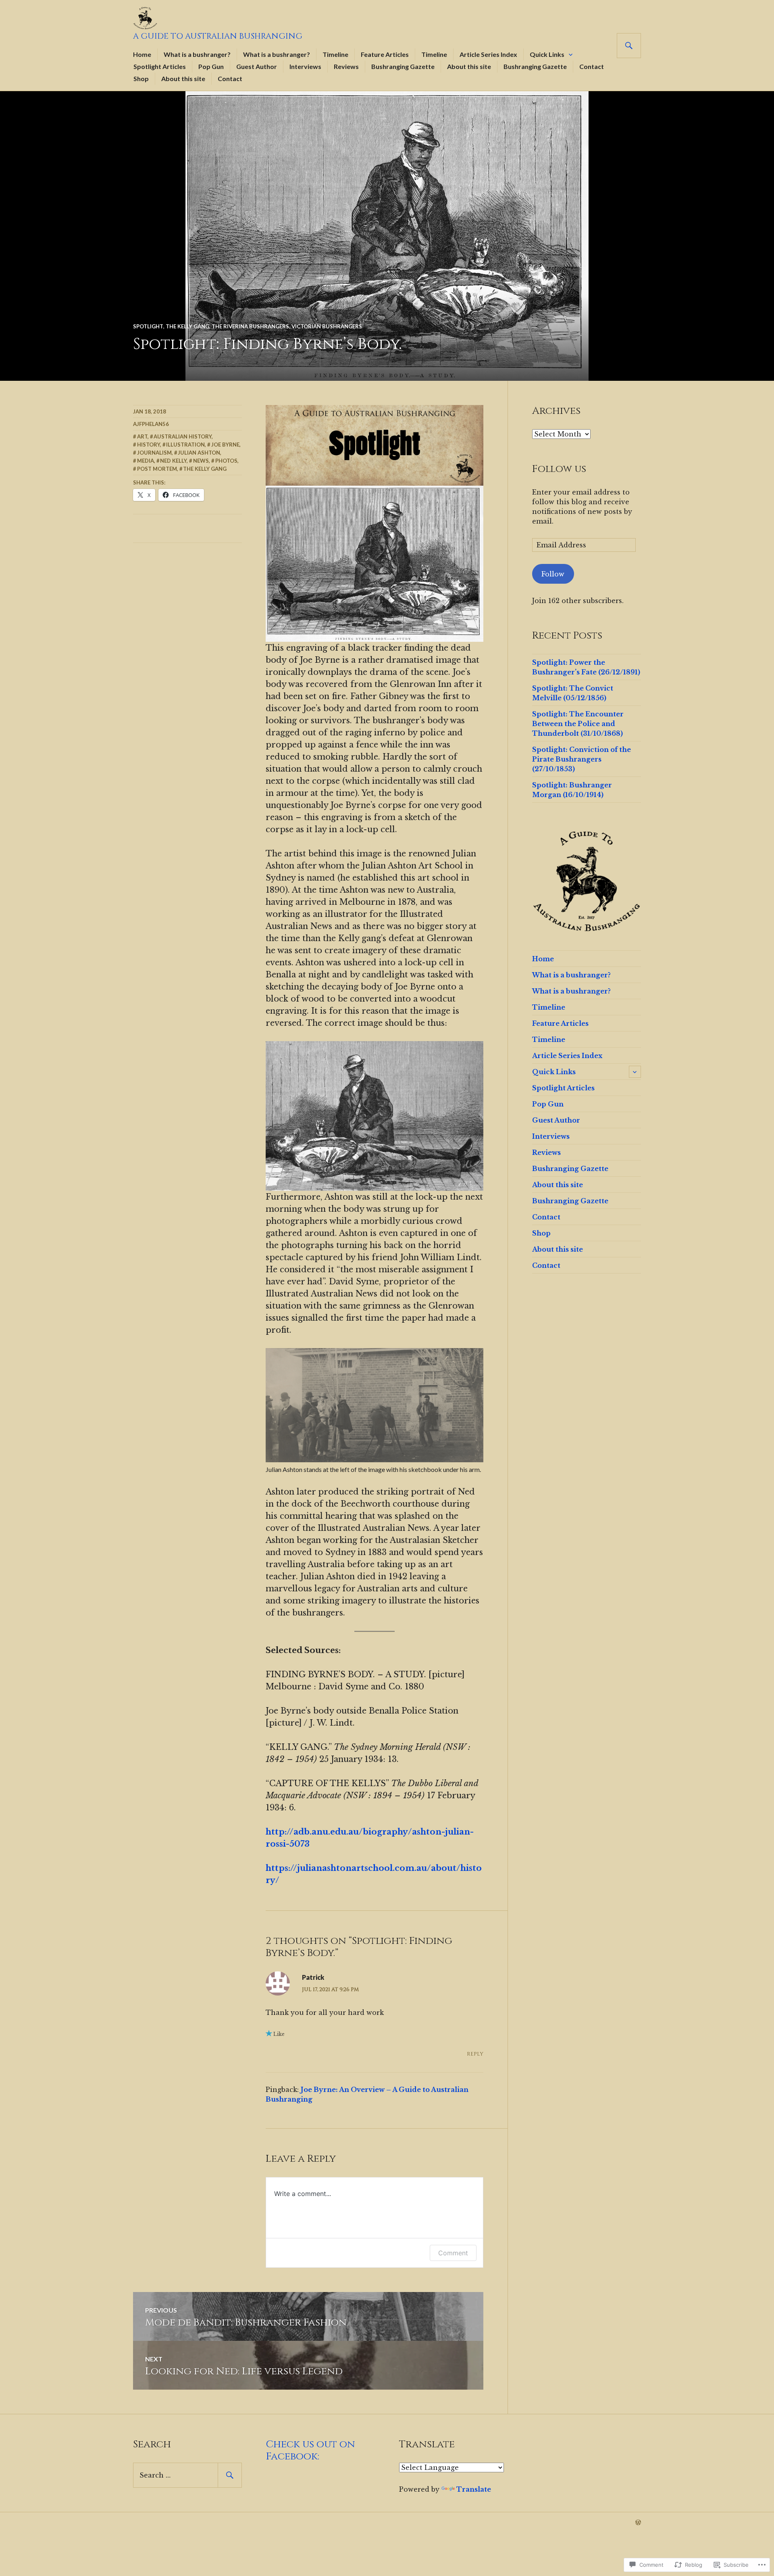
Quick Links (547, 54)
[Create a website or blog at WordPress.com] (638, 2523)
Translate (474, 2489)
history (149, 445)
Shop (141, 78)
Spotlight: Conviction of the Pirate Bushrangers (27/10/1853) (582, 759)
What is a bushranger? (197, 54)
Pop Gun (211, 66)
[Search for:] (187, 2475)
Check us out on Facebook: (311, 2450)
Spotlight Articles (160, 66)
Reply (475, 2054)
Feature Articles (385, 54)
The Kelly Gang (187, 326)
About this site (469, 66)
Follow (553, 574)
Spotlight (148, 326)
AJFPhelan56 (151, 424)
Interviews (305, 66)
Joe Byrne (225, 445)
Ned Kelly (173, 461)
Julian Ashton (199, 453)
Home (142, 54)
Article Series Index (488, 54)
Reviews (346, 66)
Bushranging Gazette (403, 66)
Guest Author (257, 66)
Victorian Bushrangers (327, 326)
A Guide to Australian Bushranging (218, 36)
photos (226, 461)
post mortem (157, 469)
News (201, 461)
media (146, 461)
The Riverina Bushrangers (250, 326)
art (142, 436)
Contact (592, 66)
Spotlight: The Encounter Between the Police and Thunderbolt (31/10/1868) (578, 724)
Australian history (183, 436)
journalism (154, 453)
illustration (185, 445)
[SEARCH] (629, 46)
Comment (453, 2253)
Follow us (559, 469)
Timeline (335, 54)
